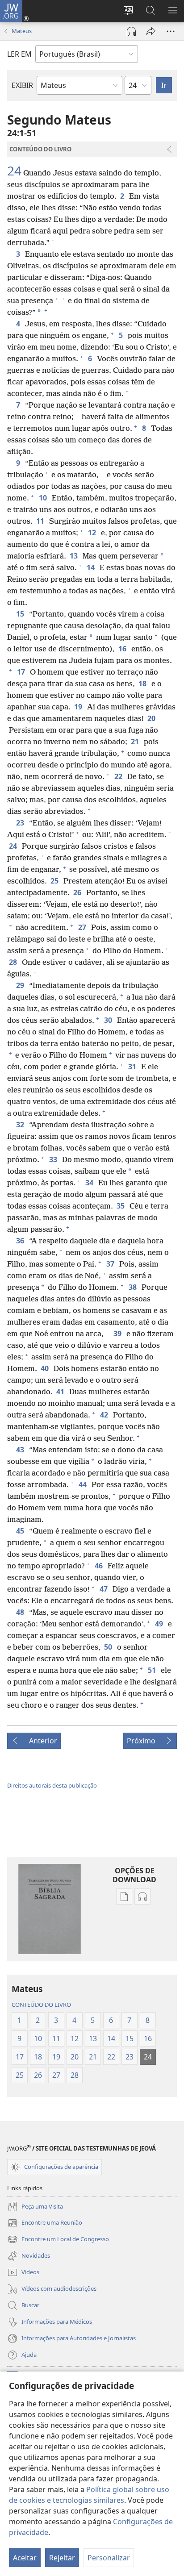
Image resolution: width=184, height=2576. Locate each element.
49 (160, 1624)
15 (21, 614)
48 (21, 1612)
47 (104, 1589)
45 (21, 1531)
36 (21, 1241)
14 (91, 567)
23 (21, 823)
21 (136, 742)
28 (14, 962)
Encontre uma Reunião (45, 2223)
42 (105, 1415)
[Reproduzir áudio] (131, 31)
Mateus (22, 31)
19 (79, 707)
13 (74, 556)
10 (44, 498)
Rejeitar (62, 2558)
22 (119, 776)
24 (14, 171)
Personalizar (109, 2558)
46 (99, 1566)
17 (22, 672)
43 (21, 1450)
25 (55, 881)
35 (121, 1206)
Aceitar (25, 2558)
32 (21, 1125)
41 (61, 1392)
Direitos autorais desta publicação (52, 1785)
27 (83, 927)
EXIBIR (22, 85)
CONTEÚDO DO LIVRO (41, 2005)
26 (78, 892)
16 (123, 649)
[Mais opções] (171, 31)
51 (153, 1670)
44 (83, 1484)
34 (90, 1183)
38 (133, 1287)
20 (152, 718)
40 (45, 1368)
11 (41, 521)
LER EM (19, 54)
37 (111, 1264)
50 (109, 1647)
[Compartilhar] (151, 31)
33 (54, 1159)
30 (109, 1020)
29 (21, 985)
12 (93, 533)
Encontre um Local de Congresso (58, 2240)
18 (143, 684)
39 (118, 1334)
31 (133, 1067)
